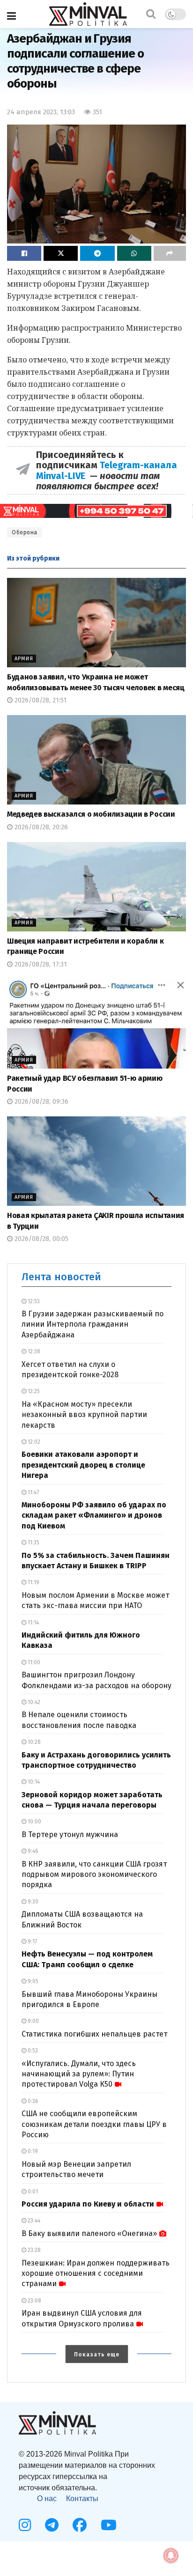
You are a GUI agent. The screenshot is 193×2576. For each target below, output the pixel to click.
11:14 (33, 1623)
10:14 (33, 1782)
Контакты (82, 2498)
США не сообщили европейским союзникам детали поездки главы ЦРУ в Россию (94, 2124)
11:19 (33, 1582)
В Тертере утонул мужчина (70, 1834)
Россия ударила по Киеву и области (88, 2204)
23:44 (33, 2221)
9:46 (32, 1851)
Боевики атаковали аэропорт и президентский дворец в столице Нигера (83, 1465)
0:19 (32, 2151)
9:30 (32, 1902)
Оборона (25, 532)
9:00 (33, 2021)
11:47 (33, 1492)
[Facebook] (80, 2525)
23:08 (34, 2301)
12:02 (33, 1442)
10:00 (34, 1822)
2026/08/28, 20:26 (40, 827)
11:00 (33, 1662)
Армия (24, 659)
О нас (47, 2498)
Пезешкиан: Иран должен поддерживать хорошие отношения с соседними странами (96, 2273)
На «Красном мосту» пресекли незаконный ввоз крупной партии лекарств (84, 1415)
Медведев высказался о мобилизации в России (91, 814)
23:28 (33, 2250)
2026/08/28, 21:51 (40, 700)
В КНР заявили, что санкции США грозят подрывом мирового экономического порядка (94, 1875)
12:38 (33, 1351)
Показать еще (97, 2355)
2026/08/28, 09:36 (41, 1102)
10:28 (33, 1742)
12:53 (33, 1301)
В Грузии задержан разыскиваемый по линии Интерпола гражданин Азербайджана (93, 1324)
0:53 (32, 2051)
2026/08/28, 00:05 (41, 1239)
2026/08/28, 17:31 (40, 964)
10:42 (33, 1702)
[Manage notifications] (171, 2555)
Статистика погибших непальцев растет (94, 2034)
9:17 (32, 1941)
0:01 (32, 2192)
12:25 (33, 1391)
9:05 (32, 1981)
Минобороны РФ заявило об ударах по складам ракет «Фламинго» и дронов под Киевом (94, 1515)
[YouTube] (109, 2525)
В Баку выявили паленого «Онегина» (89, 2233)
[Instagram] (25, 2525)
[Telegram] (52, 2525)
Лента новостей (61, 1277)
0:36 (32, 2101)
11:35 (33, 1543)
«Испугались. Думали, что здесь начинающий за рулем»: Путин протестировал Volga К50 (79, 2074)
